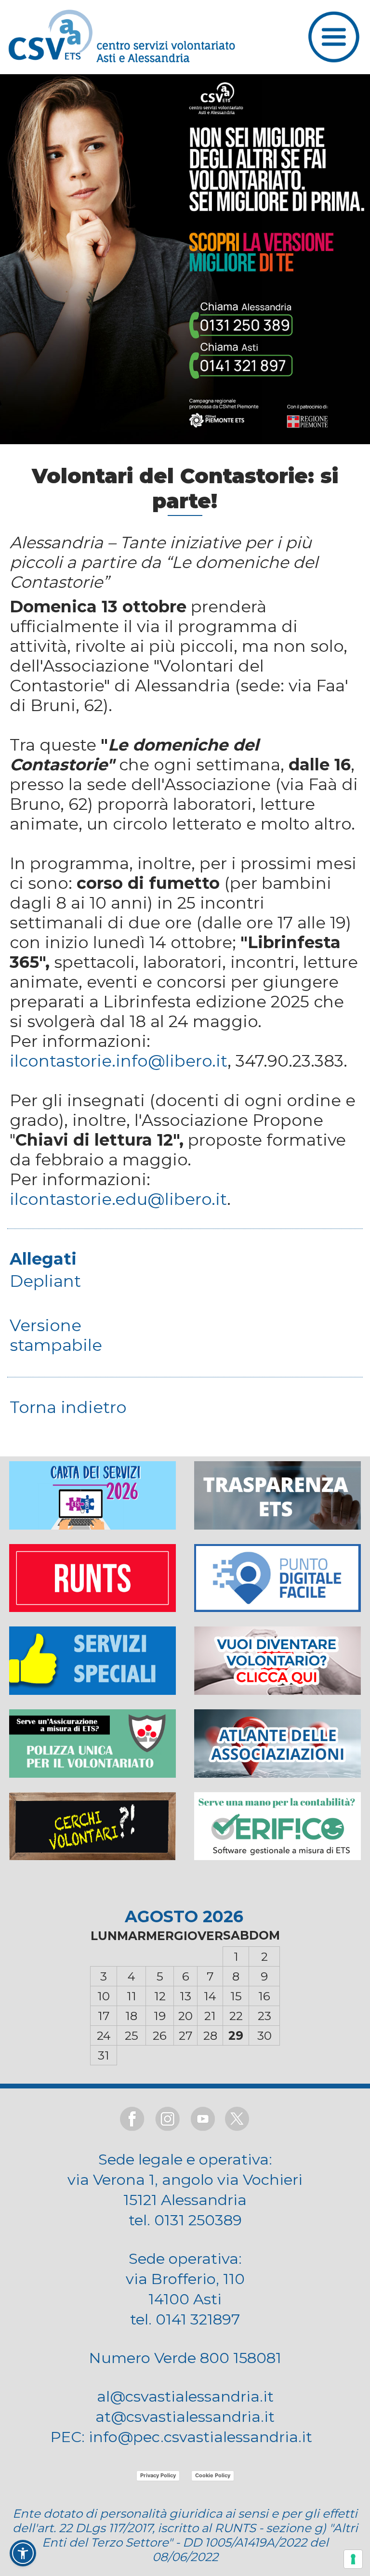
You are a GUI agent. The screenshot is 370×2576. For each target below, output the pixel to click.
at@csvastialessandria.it (185, 2417)
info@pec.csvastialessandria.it (200, 2437)
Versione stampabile (56, 1335)
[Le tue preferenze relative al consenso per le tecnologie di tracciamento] (353, 2559)
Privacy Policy (158, 2475)
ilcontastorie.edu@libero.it (118, 1199)
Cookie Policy (213, 2475)
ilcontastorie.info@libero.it (119, 1061)
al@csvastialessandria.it (185, 2396)
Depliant (45, 1281)
